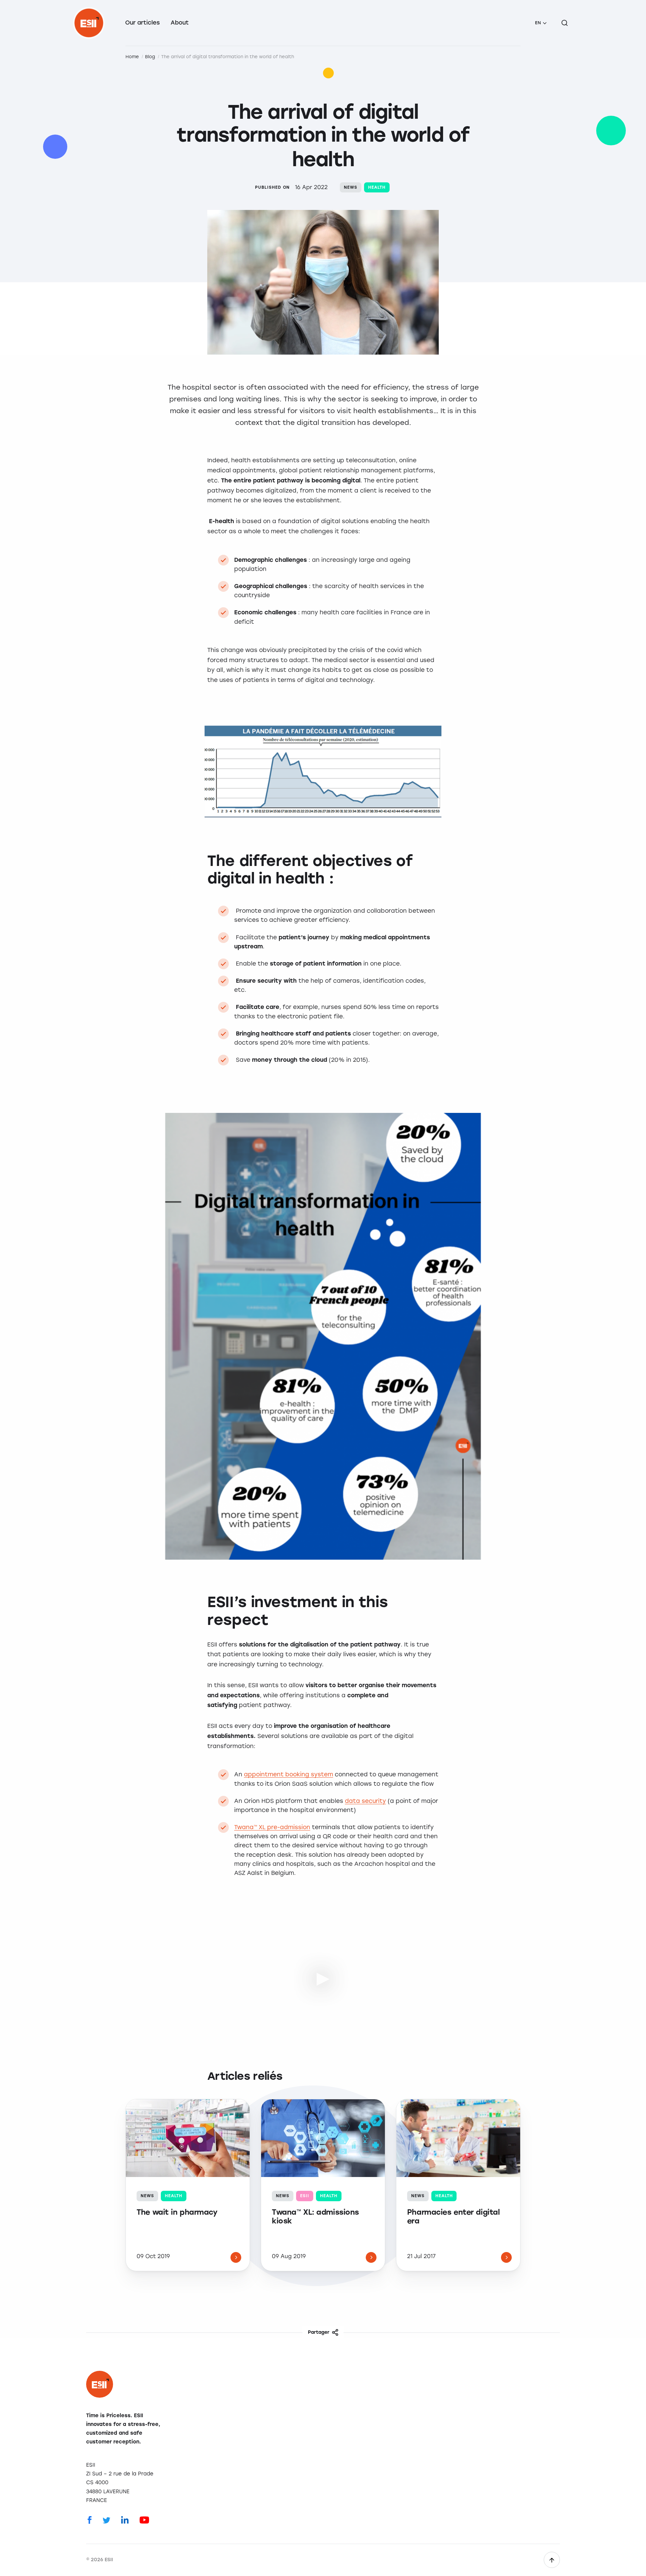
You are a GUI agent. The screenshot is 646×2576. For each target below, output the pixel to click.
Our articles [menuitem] (142, 23)
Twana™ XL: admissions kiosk (315, 2217)
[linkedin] (125, 2519)
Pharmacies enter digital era (453, 2217)
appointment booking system (289, 1774)
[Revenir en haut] (552, 2560)
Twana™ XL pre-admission (272, 1827)
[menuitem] (541, 23)
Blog (150, 57)
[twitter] (106, 2519)
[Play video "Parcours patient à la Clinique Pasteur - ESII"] (323, 1978)
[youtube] (144, 2519)
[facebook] (90, 2519)
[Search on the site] (565, 23)
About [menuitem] (180, 23)
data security (365, 1801)
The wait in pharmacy (177, 2212)
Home (132, 57)
